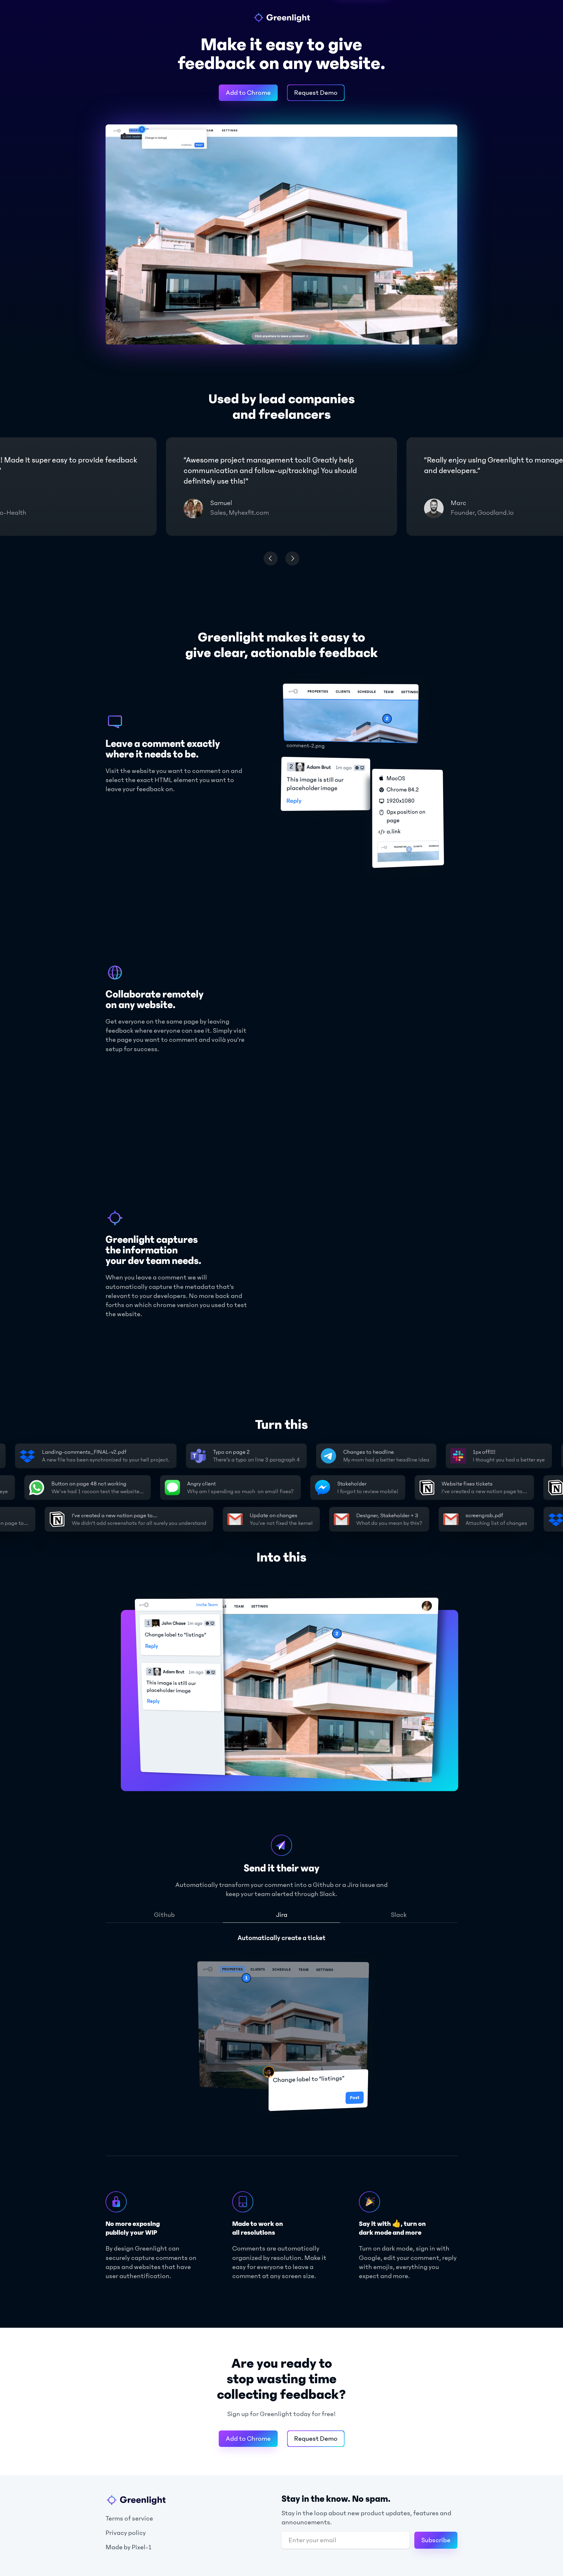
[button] (271, 558)
